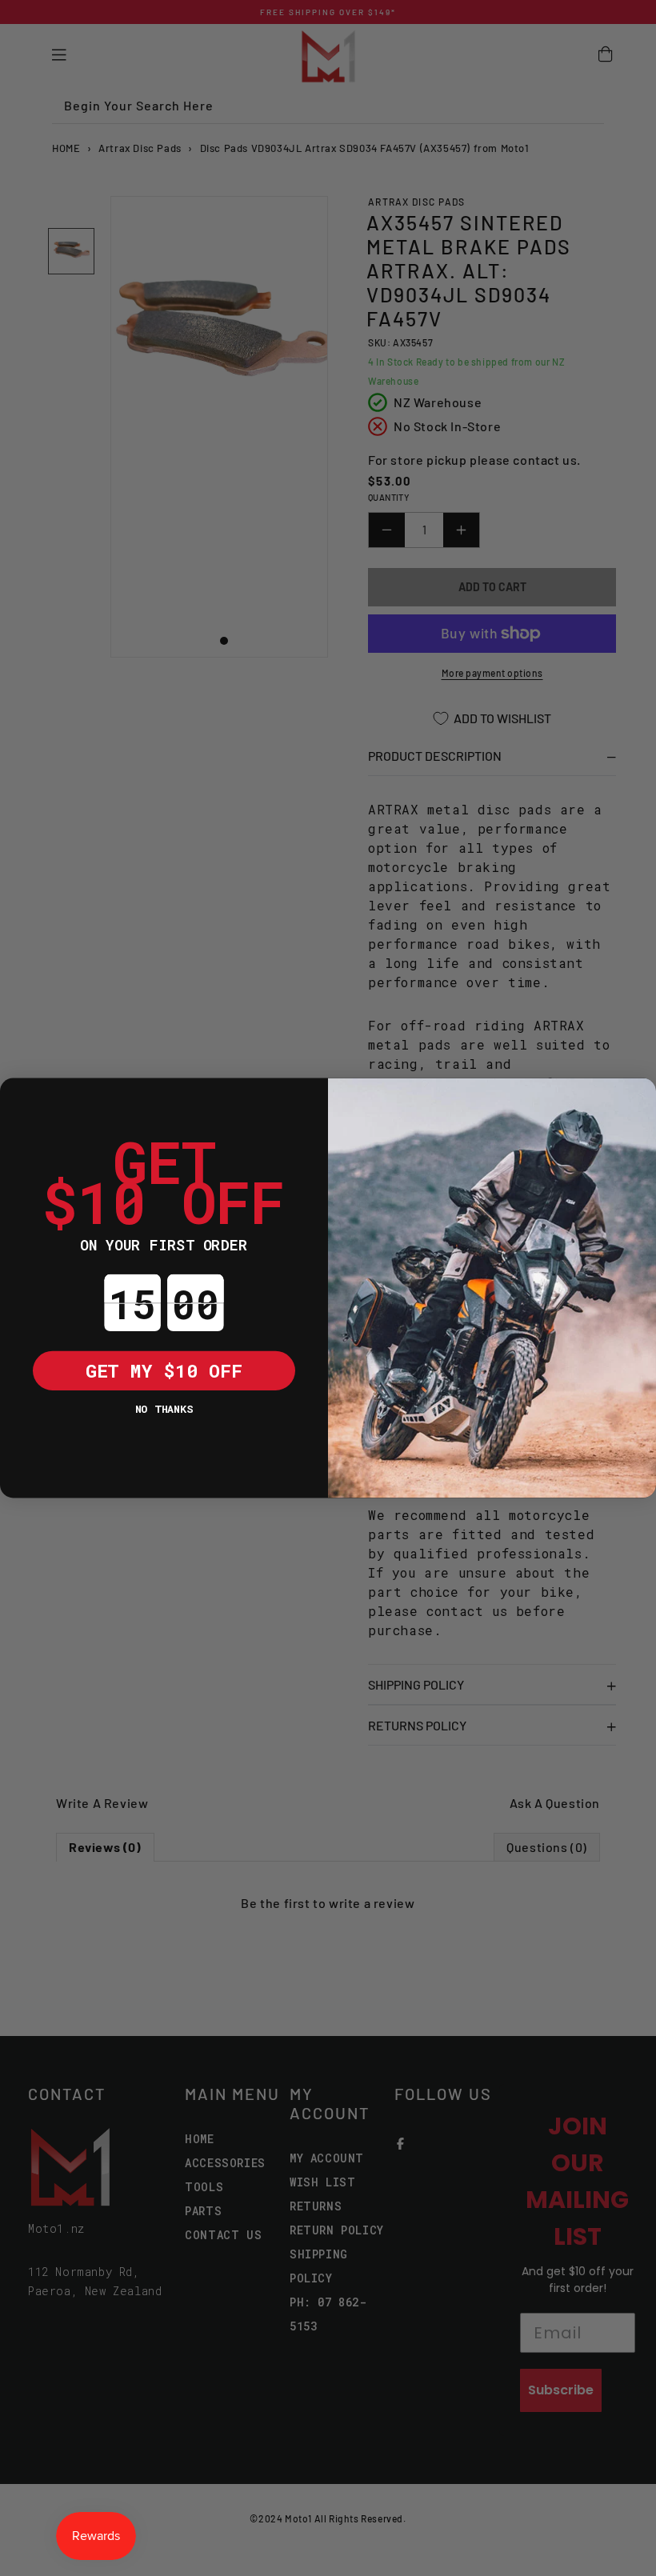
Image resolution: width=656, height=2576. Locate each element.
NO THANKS (164, 1408)
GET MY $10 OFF (164, 1370)
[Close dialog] (20, 1098)
